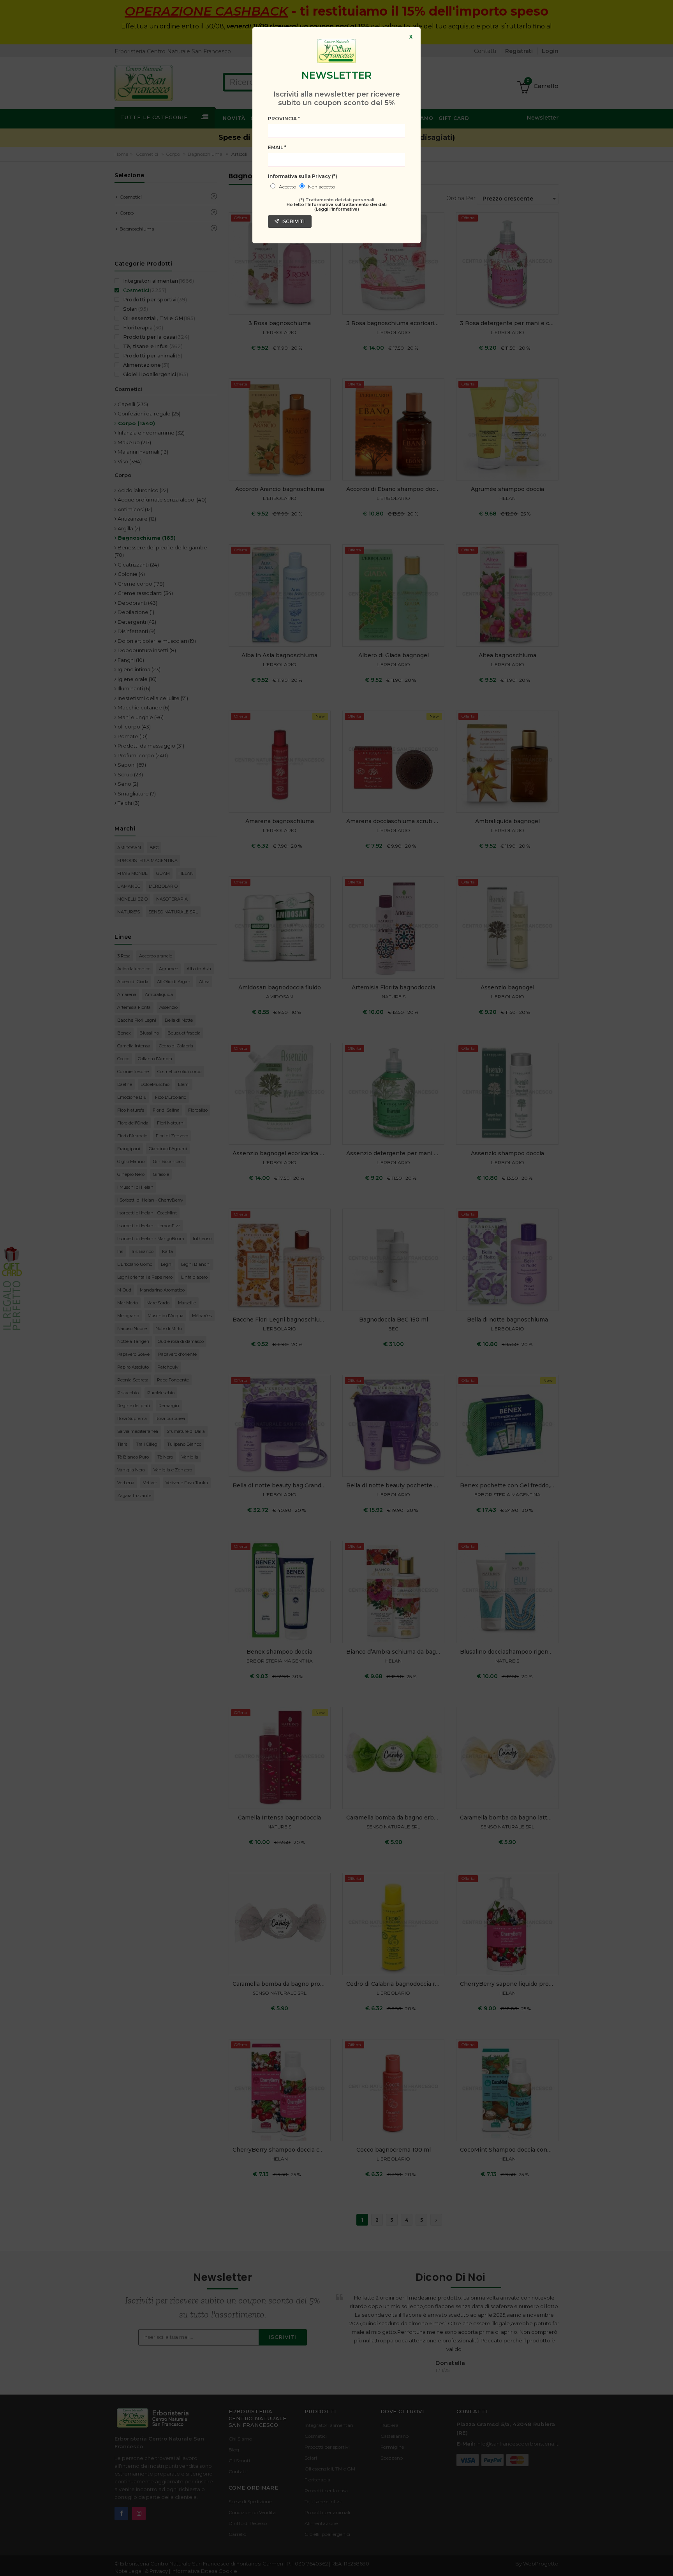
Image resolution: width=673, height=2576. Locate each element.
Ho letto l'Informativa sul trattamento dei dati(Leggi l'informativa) (337, 207)
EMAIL (277, 147)
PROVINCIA (284, 119)
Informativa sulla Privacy (303, 176)
